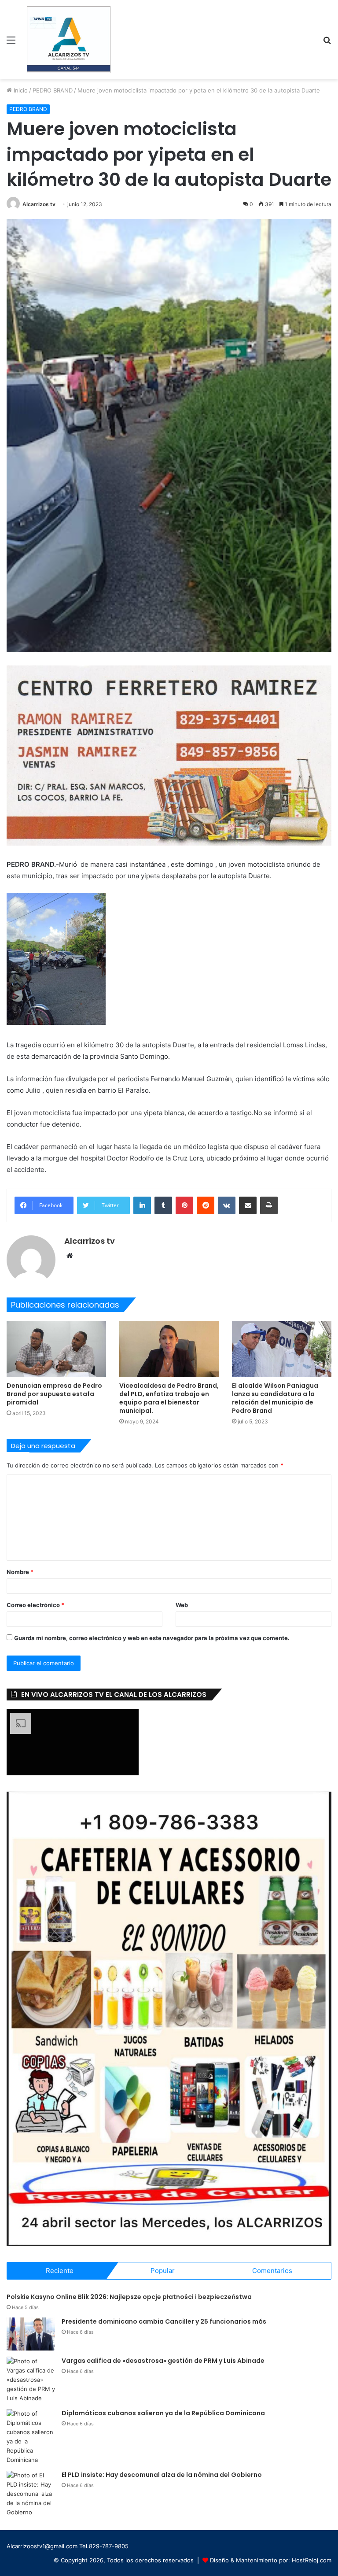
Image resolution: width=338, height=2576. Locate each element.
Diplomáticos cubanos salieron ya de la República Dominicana (163, 2413)
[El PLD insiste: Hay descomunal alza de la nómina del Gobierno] (31, 2494)
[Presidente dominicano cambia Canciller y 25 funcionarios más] (31, 2334)
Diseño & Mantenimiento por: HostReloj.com (271, 2560)
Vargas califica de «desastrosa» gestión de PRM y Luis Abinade (163, 2361)
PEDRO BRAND (53, 90)
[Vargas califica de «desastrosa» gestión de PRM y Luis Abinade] (31, 2380)
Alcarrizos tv (39, 204)
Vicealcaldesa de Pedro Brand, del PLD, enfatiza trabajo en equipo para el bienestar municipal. (169, 1398)
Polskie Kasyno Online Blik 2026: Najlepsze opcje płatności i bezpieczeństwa (129, 2297)
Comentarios (272, 2271)
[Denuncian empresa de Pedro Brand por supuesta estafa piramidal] (56, 1349)
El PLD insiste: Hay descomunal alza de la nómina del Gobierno (162, 2475)
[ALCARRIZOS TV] (69, 40)
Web (182, 1605)
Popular (163, 2271)
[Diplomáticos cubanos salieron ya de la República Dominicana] (31, 2437)
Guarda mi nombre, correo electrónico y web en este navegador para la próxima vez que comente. (152, 1638)
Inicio (20, 90)
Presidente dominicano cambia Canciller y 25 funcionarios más (164, 2321)
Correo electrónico (35, 1605)
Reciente (60, 2271)
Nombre (20, 1572)
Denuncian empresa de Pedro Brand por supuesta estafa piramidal (54, 1394)
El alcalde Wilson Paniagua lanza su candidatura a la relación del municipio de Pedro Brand (275, 1398)
